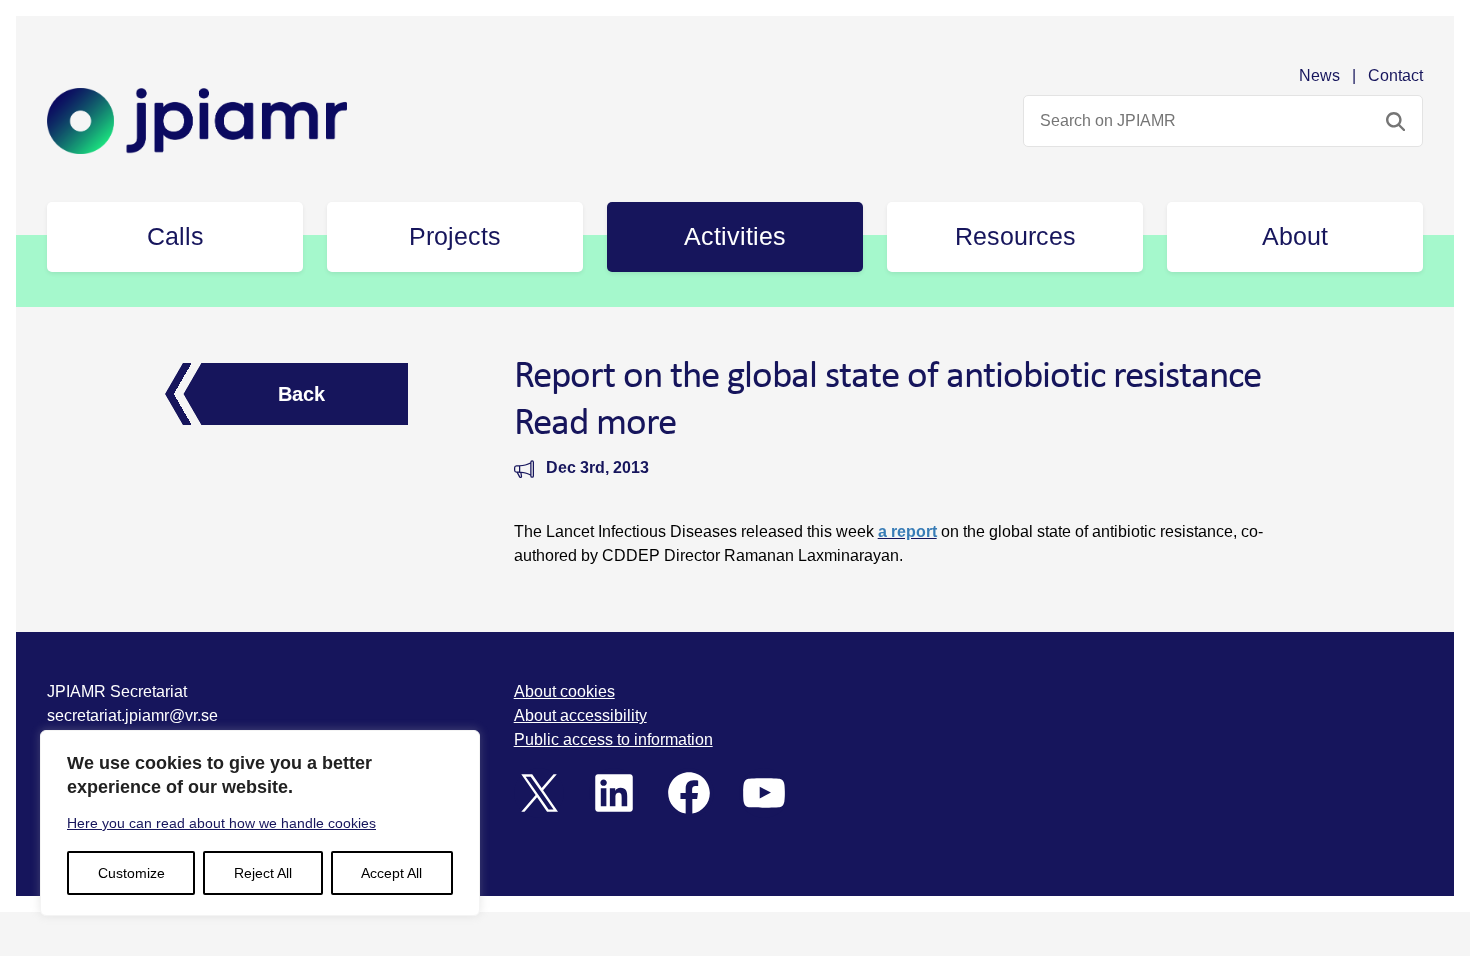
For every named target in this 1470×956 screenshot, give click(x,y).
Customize (131, 873)
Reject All (263, 873)
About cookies (564, 691)
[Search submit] (1395, 121)
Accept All (391, 873)
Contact (1395, 75)
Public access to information (613, 739)
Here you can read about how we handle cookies (221, 823)
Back (301, 394)
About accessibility (580, 715)
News (1319, 75)
